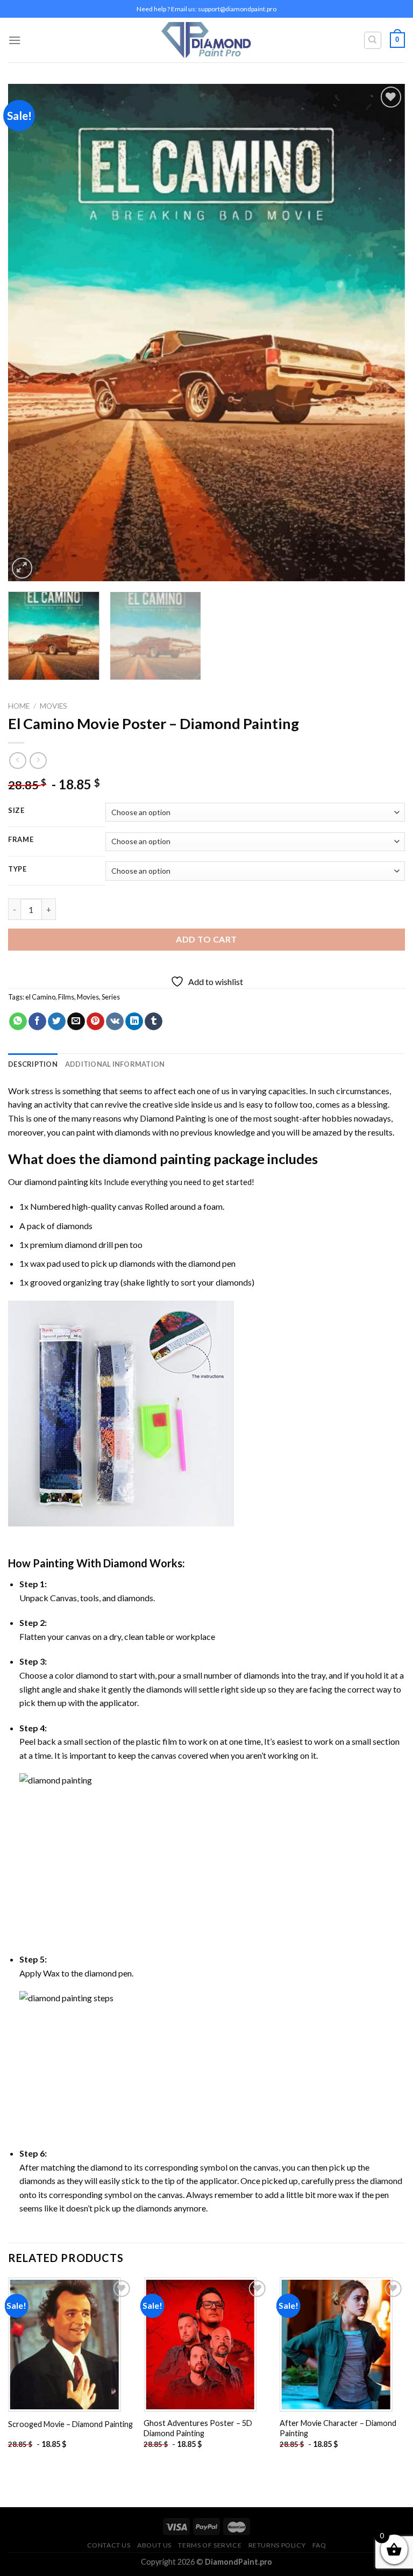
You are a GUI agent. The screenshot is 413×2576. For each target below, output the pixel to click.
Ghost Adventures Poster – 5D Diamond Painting (198, 2428)
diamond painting (157, 1159)
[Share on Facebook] (37, 1022)
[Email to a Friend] (76, 1022)
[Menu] (15, 40)
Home (19, 706)
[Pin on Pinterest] (95, 1022)
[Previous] (30, 333)
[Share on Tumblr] (154, 1022)
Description (33, 1064)
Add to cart (206, 939)
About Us (154, 2545)
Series (111, 997)
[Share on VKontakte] (115, 1022)
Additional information (115, 1064)
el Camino (40, 997)
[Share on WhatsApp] (18, 1022)
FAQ (319, 2545)
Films (66, 997)
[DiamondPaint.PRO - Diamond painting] (207, 40)
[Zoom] (22, 568)
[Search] (373, 40)
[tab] (33, 1064)
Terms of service (210, 2545)
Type (17, 869)
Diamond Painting (173, 1118)
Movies (54, 706)
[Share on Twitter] (57, 1022)
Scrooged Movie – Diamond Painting (70, 2424)
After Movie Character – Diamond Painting (338, 2428)
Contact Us (109, 2545)
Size (16, 811)
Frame (21, 840)
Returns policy (277, 2545)
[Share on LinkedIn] (134, 1022)
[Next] (383, 333)
